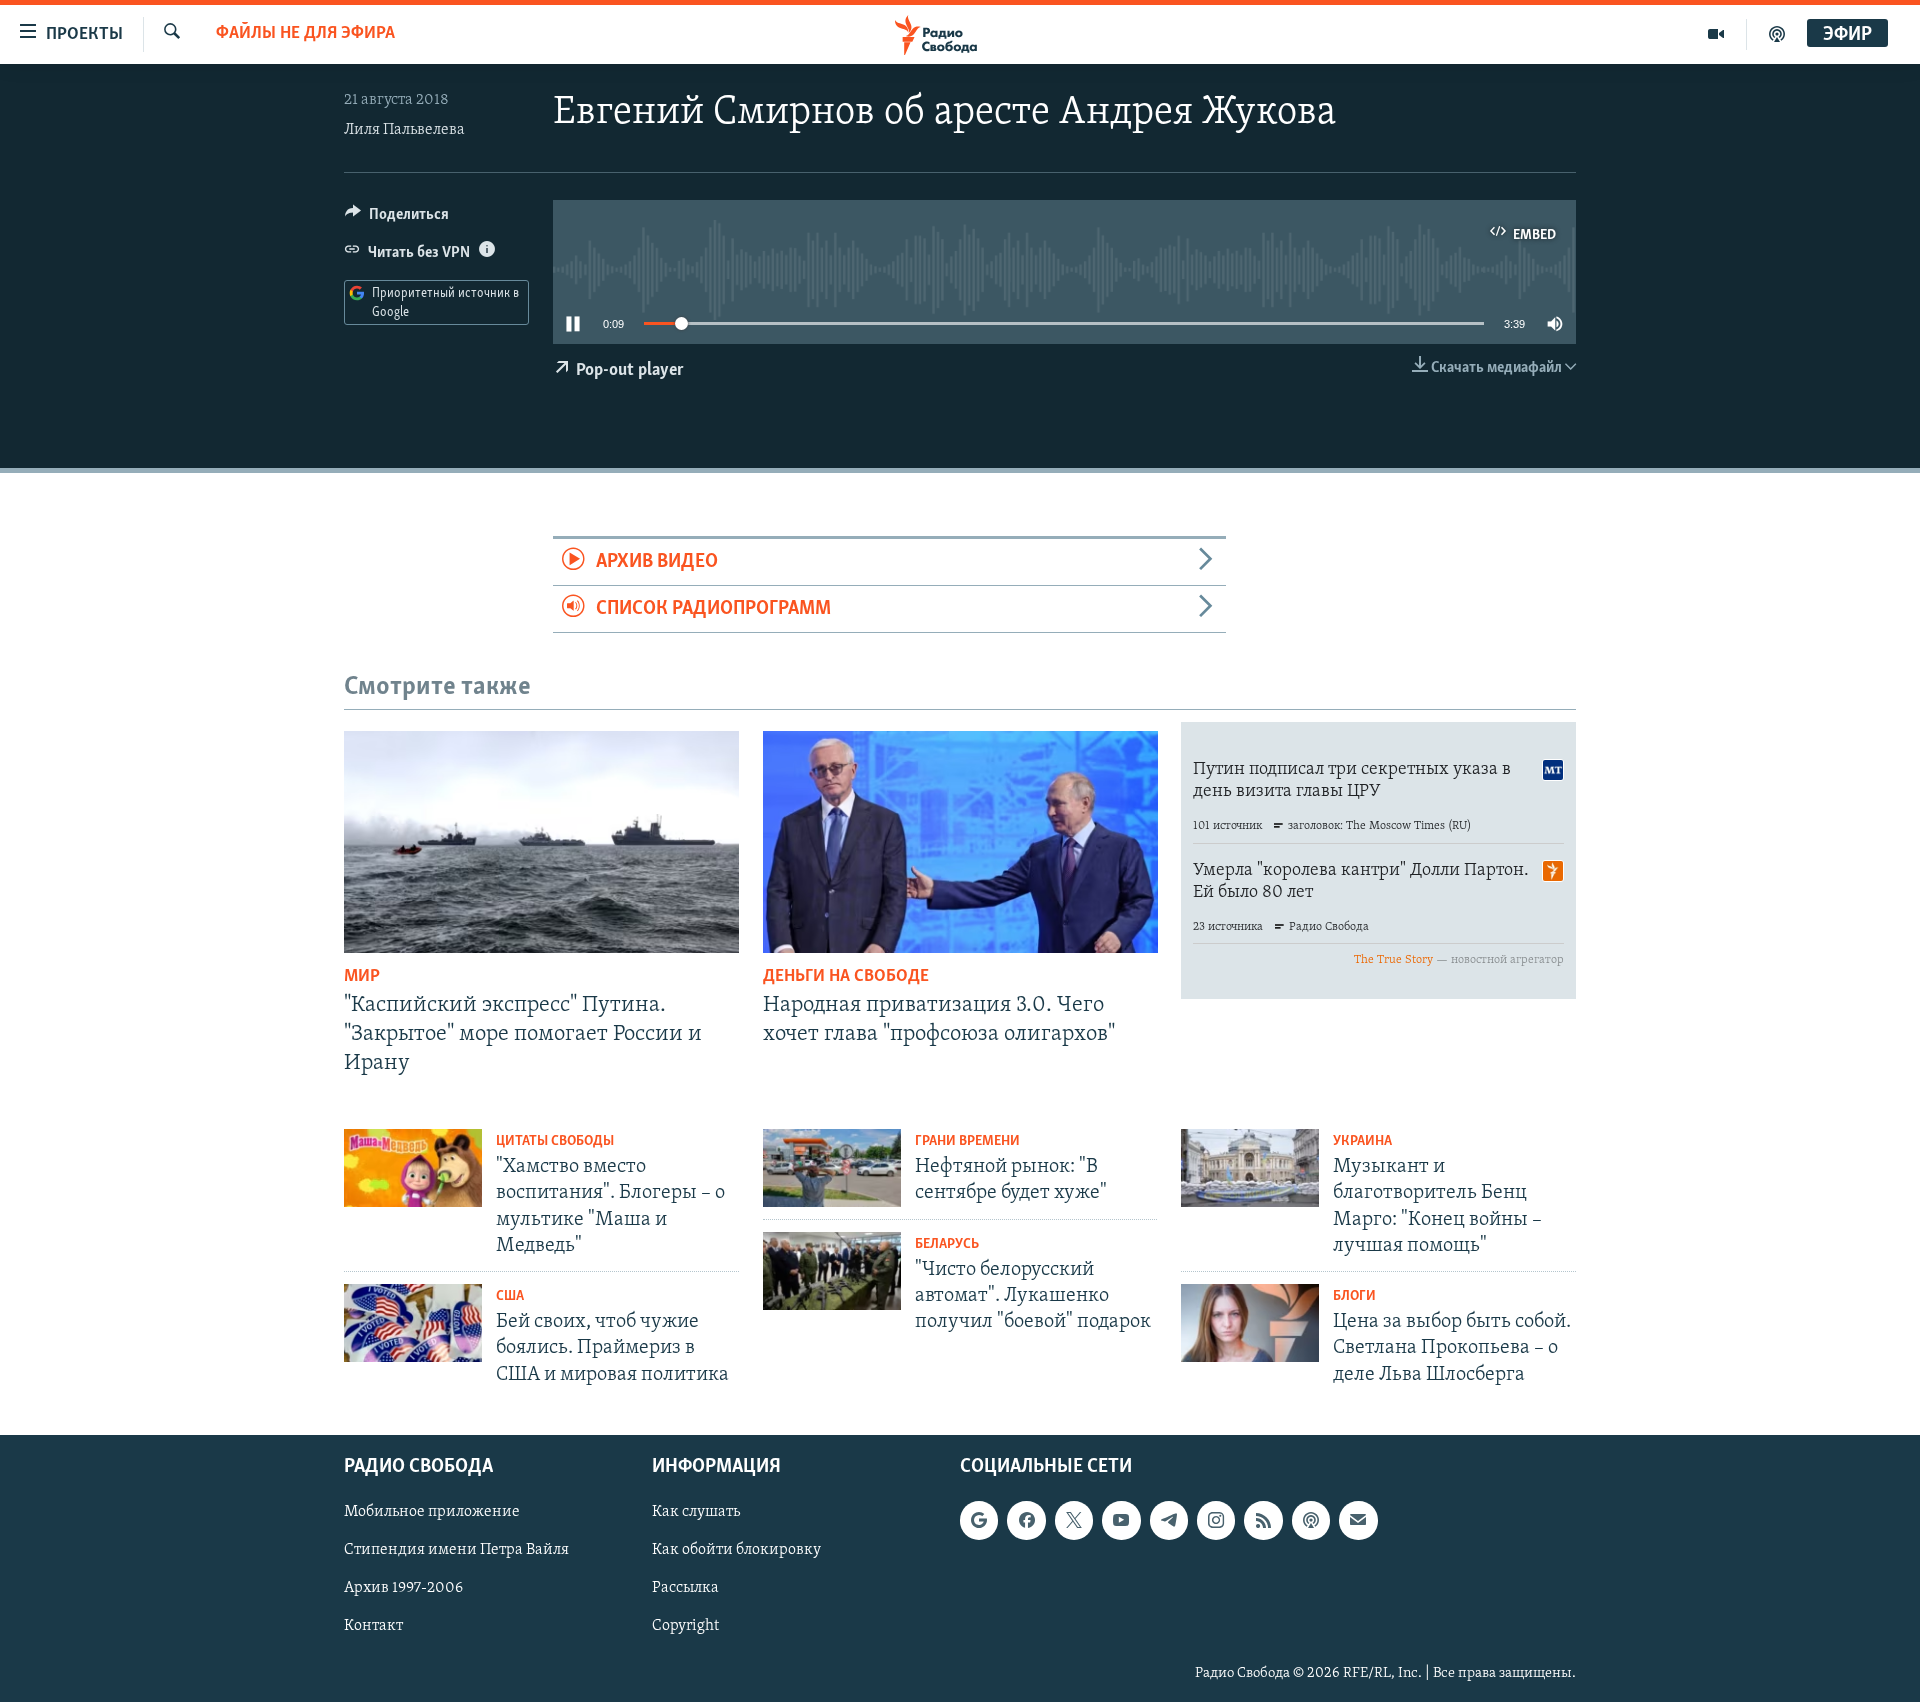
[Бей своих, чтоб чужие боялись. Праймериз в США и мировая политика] (413, 1323)
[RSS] (1263, 1520)
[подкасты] (1777, 34)
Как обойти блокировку (736, 1550)
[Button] (397, 219)
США (510, 1296)
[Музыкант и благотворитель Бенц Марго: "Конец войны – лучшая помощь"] (1250, 1168)
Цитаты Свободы (555, 1141)
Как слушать (696, 1512)
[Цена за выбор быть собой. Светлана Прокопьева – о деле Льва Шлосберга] (1250, 1323)
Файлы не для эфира (305, 34)
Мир (362, 977)
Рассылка (685, 1588)
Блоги (1354, 1296)
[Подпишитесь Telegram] (1169, 1520)
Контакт (373, 1626)
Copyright (685, 1626)
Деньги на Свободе (846, 977)
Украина (1362, 1141)
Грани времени (967, 1141)
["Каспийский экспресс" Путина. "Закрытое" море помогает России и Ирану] (541, 842)
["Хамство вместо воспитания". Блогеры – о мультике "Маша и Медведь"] (413, 1168)
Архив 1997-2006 (403, 1588)
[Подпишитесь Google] (979, 1520)
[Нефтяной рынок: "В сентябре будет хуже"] (832, 1168)
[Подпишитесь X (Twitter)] (1074, 1520)
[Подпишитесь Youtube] (1121, 1520)
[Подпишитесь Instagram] (1216, 1520)
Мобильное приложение (432, 1512)
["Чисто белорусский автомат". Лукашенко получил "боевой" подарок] (832, 1271)
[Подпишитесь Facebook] (1026, 1520)
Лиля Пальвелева (404, 130)
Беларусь (947, 1244)
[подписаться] (1358, 1520)
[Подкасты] (1311, 1520)
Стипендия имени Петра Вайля (456, 1550)
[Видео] (1716, 34)
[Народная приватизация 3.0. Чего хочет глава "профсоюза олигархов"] (960, 842)
